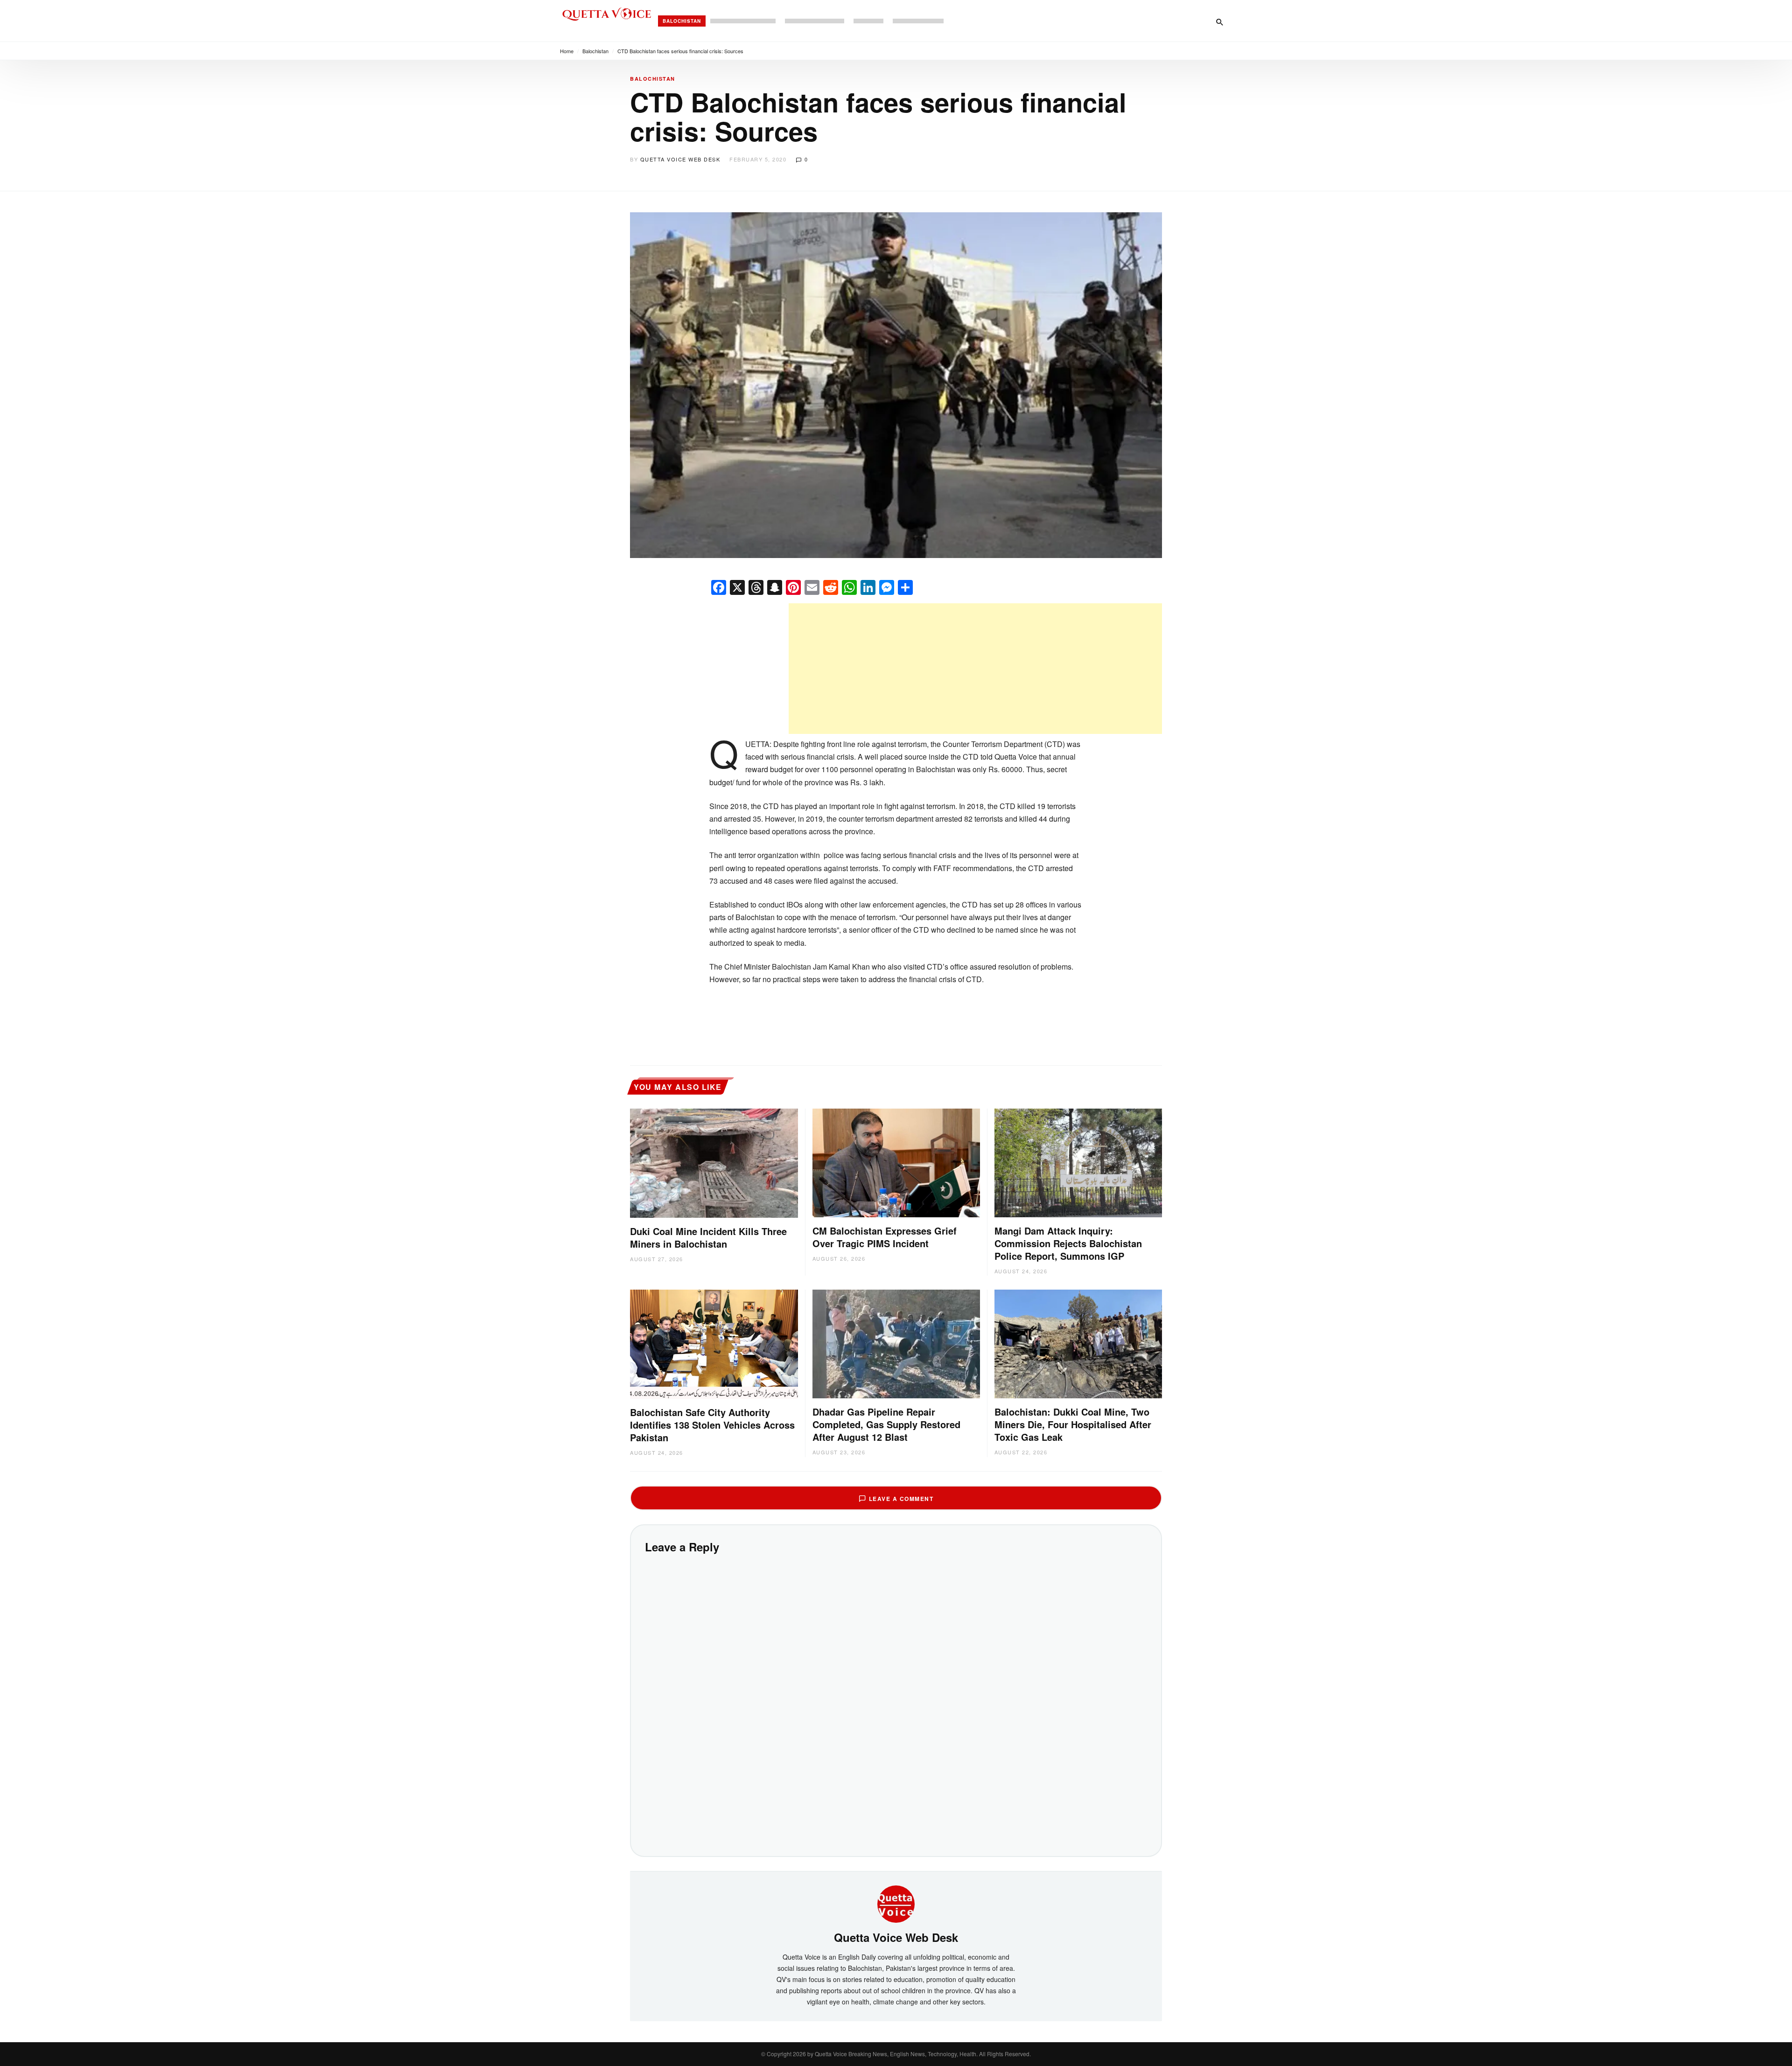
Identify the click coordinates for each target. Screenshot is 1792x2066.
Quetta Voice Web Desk (680, 159)
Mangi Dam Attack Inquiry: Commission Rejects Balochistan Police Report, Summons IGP (1068, 1243)
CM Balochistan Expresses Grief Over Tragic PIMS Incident (885, 1237)
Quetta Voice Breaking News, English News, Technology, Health (896, 2054)
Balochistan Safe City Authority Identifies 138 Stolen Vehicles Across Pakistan (712, 1425)
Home (567, 51)
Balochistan (682, 21)
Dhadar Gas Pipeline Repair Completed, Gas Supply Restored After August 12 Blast (886, 1424)
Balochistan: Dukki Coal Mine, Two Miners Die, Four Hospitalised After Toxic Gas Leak (1073, 1424)
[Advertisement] (975, 669)
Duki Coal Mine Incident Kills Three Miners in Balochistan (708, 1237)
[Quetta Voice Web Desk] (896, 1903)
